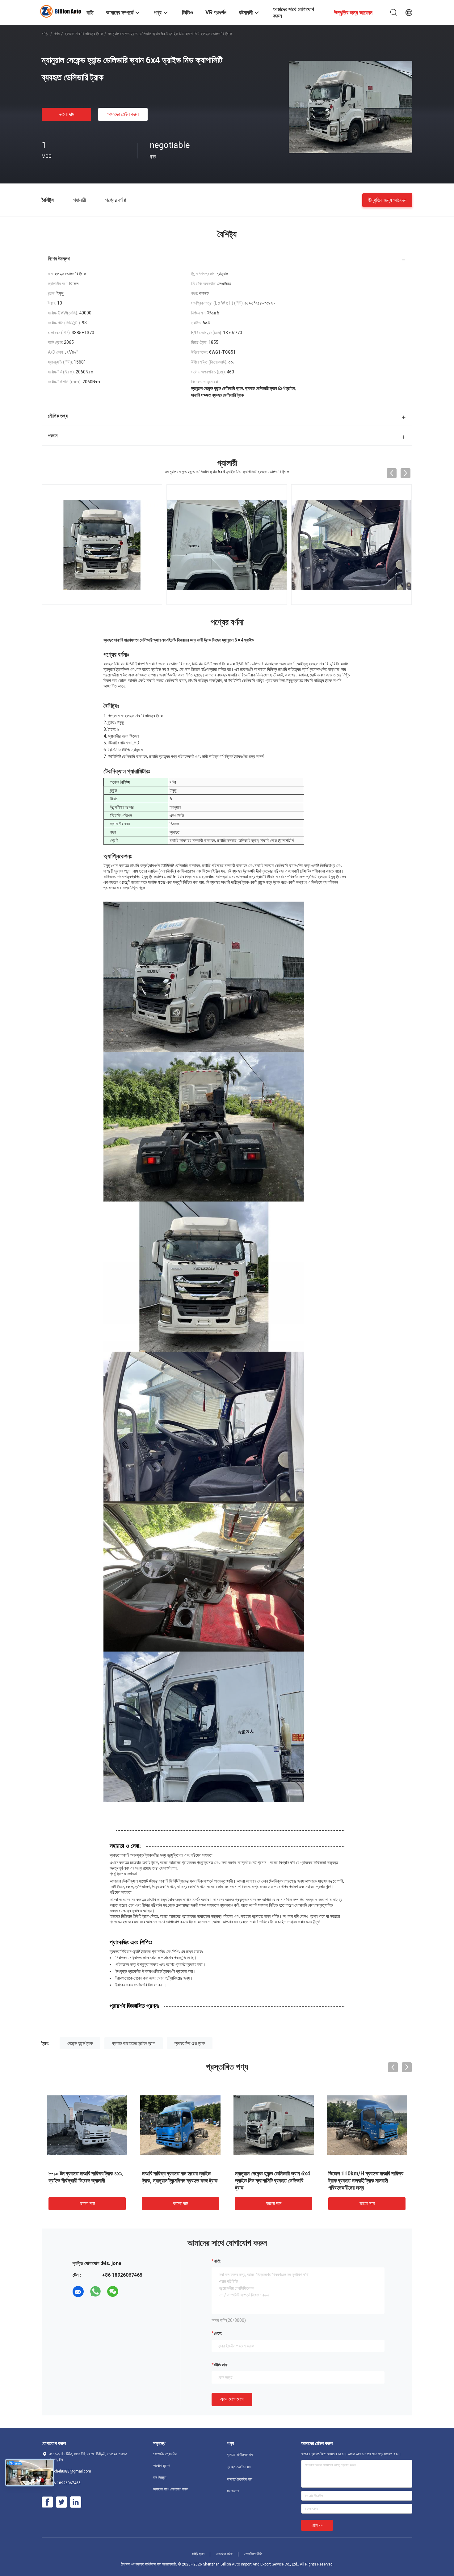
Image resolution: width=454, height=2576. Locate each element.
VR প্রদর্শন (216, 12)
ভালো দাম (67, 114)
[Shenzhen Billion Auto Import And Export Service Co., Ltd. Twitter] (61, 2502)
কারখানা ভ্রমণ (162, 2466)
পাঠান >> (317, 2525)
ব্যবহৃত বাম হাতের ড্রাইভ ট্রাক (134, 2043)
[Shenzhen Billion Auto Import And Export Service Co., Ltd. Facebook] (47, 2502)
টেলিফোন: (221, 2365)
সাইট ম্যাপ (198, 2554)
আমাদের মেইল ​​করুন (123, 114)
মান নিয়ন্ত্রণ (160, 2477)
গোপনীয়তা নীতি (253, 2554)
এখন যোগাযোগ (232, 2399)
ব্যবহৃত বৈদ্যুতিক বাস (240, 2479)
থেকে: (218, 2333)
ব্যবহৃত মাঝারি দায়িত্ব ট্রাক (84, 34)
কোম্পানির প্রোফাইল (165, 2454)
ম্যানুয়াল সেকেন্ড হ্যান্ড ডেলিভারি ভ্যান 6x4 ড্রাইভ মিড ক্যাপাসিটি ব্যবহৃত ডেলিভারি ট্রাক (273, 2180)
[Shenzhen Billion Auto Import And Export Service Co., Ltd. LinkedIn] (76, 2502)
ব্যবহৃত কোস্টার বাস (239, 2467)
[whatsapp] (95, 2292)
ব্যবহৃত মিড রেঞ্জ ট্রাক (190, 2043)
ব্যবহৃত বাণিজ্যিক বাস (240, 2455)
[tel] (130, 2292)
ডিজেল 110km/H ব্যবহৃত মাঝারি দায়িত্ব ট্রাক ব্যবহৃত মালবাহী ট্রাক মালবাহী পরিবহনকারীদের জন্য (366, 2180)
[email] (78, 2292)
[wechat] (113, 2292)
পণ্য (57, 34)
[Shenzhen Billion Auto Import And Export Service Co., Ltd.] (60, 11)
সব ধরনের (233, 2491)
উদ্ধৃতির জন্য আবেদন (387, 200)
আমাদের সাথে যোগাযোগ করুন (170, 2489)
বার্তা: (218, 2261)
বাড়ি (45, 34)
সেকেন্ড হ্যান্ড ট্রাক (80, 2043)
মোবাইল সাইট (224, 2554)
